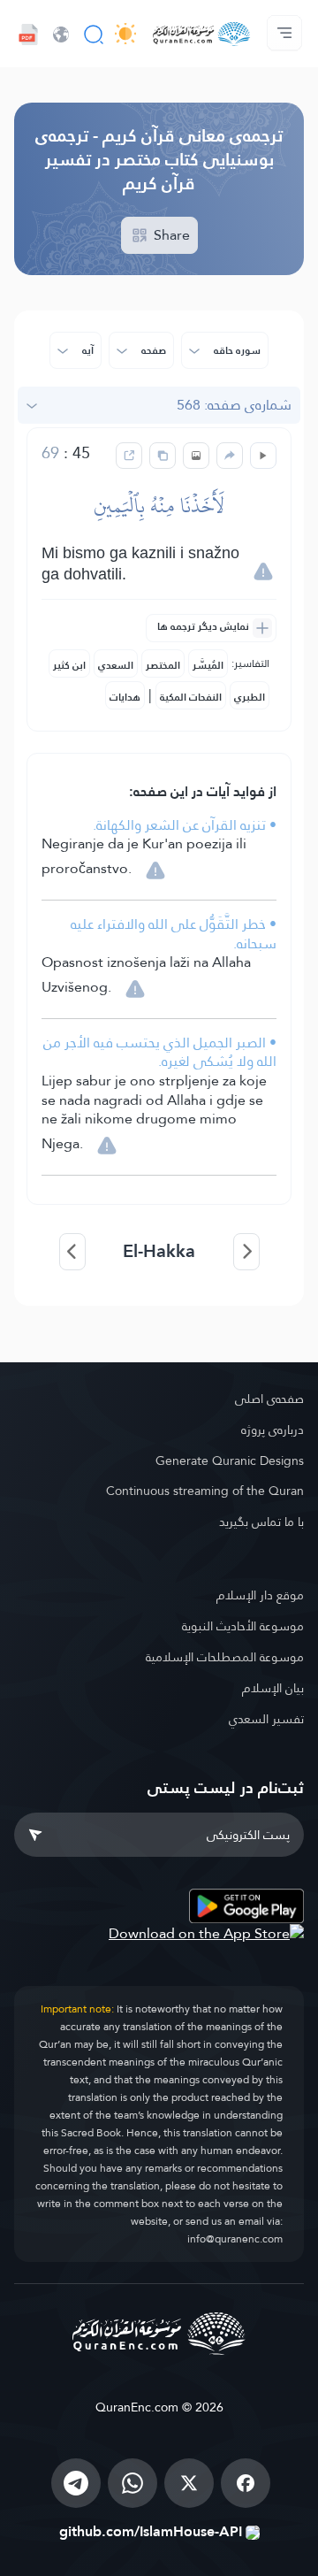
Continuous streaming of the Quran (205, 1491)
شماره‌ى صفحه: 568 (234, 405)
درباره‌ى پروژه (273, 1430)
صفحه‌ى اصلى (269, 1399)
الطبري (250, 697)
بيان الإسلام (273, 1688)
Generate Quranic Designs (230, 1460)
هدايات (125, 697)
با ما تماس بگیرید (261, 1522)
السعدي (116, 665)
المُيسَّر (208, 665)
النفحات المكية (191, 697)
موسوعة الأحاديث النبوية (243, 1626)
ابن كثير (69, 665)
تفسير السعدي (266, 1719)
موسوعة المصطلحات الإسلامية (225, 1657)
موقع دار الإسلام (260, 1595)
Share (170, 235)
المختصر (163, 665)
